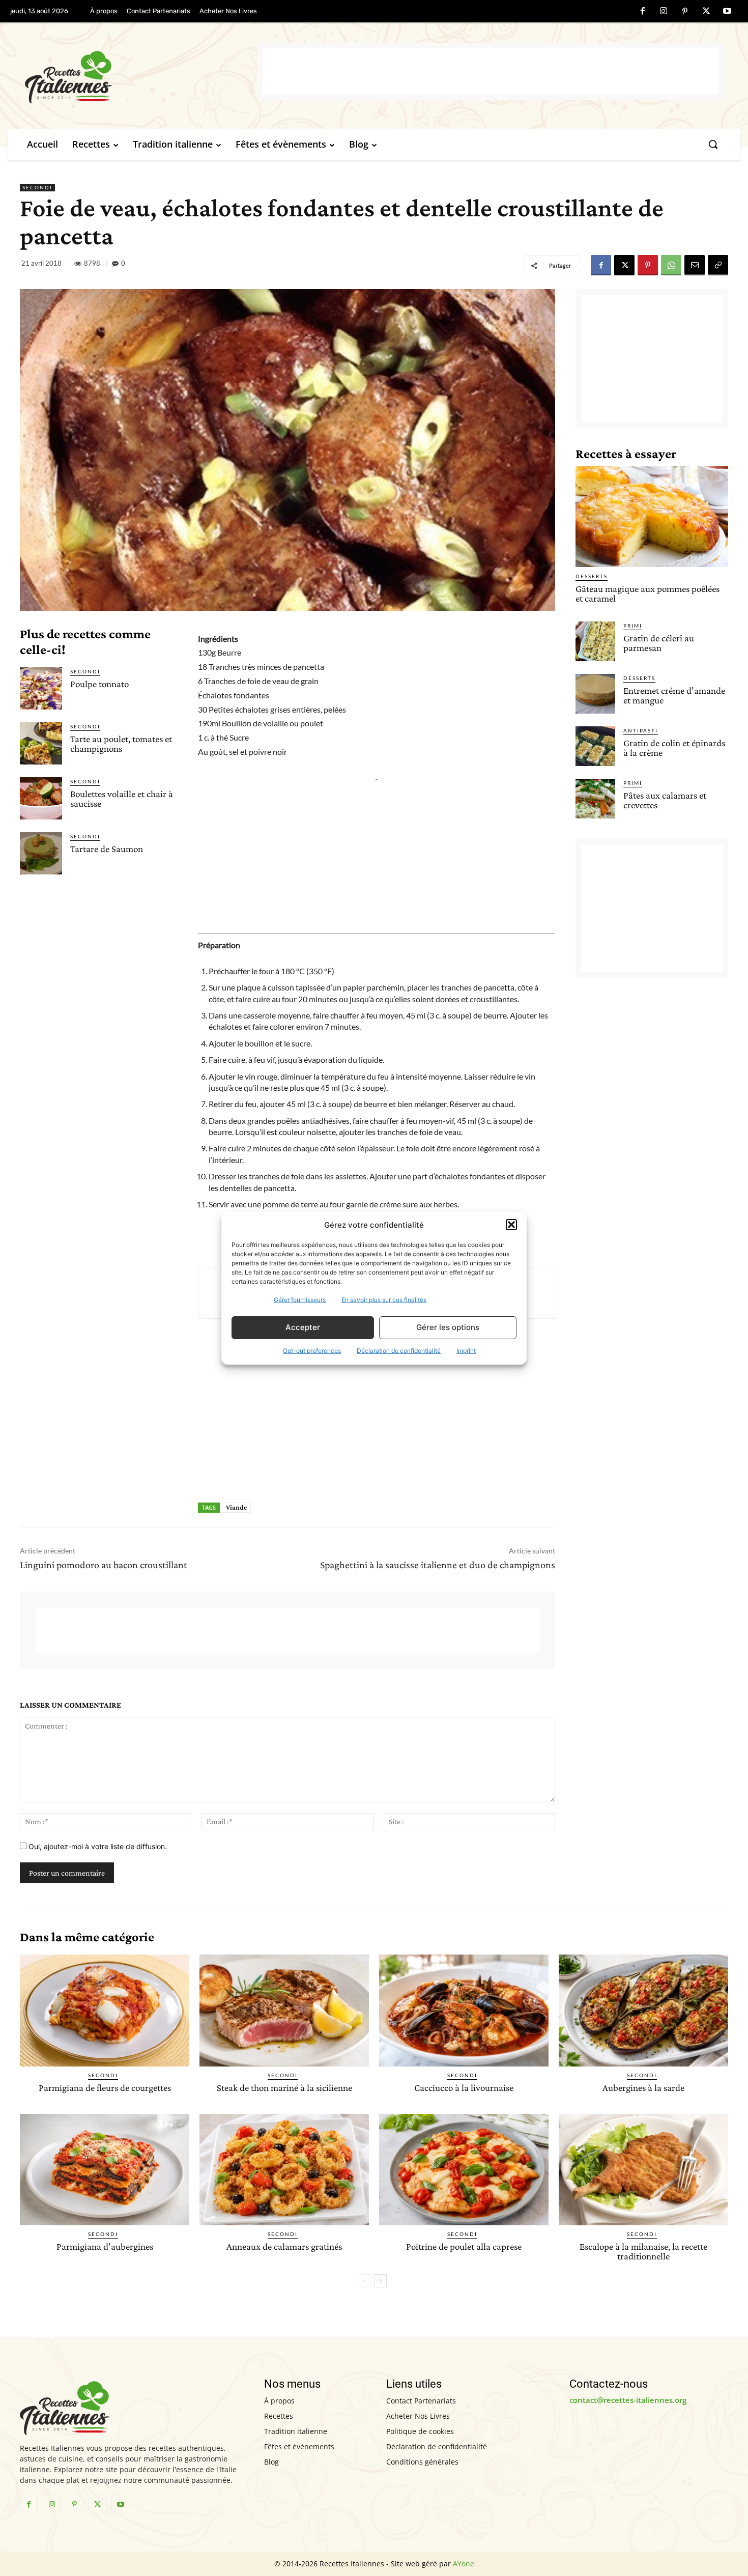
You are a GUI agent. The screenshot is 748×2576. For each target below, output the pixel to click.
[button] (511, 1225)
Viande (236, 1507)
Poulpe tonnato (99, 684)
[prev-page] (364, 2281)
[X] (706, 12)
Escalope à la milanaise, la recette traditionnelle (643, 2251)
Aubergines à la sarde (643, 2088)
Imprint (466, 1351)
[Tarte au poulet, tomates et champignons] (41, 743)
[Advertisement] (490, 71)
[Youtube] (727, 12)
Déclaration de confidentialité (399, 1351)
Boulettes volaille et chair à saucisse (122, 799)
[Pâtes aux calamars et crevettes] (595, 799)
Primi (633, 626)
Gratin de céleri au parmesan (659, 643)
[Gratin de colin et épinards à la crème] (595, 746)
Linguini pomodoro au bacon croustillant (104, 1565)
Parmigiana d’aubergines (105, 2246)
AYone (464, 2564)
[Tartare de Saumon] (41, 853)
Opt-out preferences (312, 1351)
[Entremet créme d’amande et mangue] (595, 694)
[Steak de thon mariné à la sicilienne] (284, 2011)
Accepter (303, 1327)
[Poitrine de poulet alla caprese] (464, 2170)
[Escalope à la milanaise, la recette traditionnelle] (643, 2170)
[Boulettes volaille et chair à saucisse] (41, 798)
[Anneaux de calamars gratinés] (284, 2170)
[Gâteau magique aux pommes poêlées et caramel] (652, 517)
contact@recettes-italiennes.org (628, 2400)
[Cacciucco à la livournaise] (464, 2011)
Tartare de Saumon (107, 849)
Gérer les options (448, 1327)
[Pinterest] (685, 12)
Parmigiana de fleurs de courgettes (105, 2088)
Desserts (592, 576)
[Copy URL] (718, 265)
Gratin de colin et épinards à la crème (674, 748)
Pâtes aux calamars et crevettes (665, 800)
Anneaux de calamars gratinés (284, 2246)
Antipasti (641, 730)
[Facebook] (643, 12)
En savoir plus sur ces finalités (384, 1300)
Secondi (37, 187)
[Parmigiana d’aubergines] (105, 2170)
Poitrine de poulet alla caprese (464, 2246)
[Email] (695, 265)
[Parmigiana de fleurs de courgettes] (105, 2011)
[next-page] (380, 2281)
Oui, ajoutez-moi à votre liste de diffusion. (97, 1846)
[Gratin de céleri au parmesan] (595, 641)
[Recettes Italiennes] (141, 76)
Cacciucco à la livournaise (464, 2088)
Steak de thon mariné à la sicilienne (284, 2088)
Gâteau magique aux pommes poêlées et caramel (648, 593)
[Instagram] (664, 12)
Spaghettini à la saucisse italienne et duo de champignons (438, 1565)
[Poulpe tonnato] (41, 688)
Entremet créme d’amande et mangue (674, 695)
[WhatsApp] (671, 265)
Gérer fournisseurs (300, 1300)
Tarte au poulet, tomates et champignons (121, 744)
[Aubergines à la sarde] (643, 2011)
